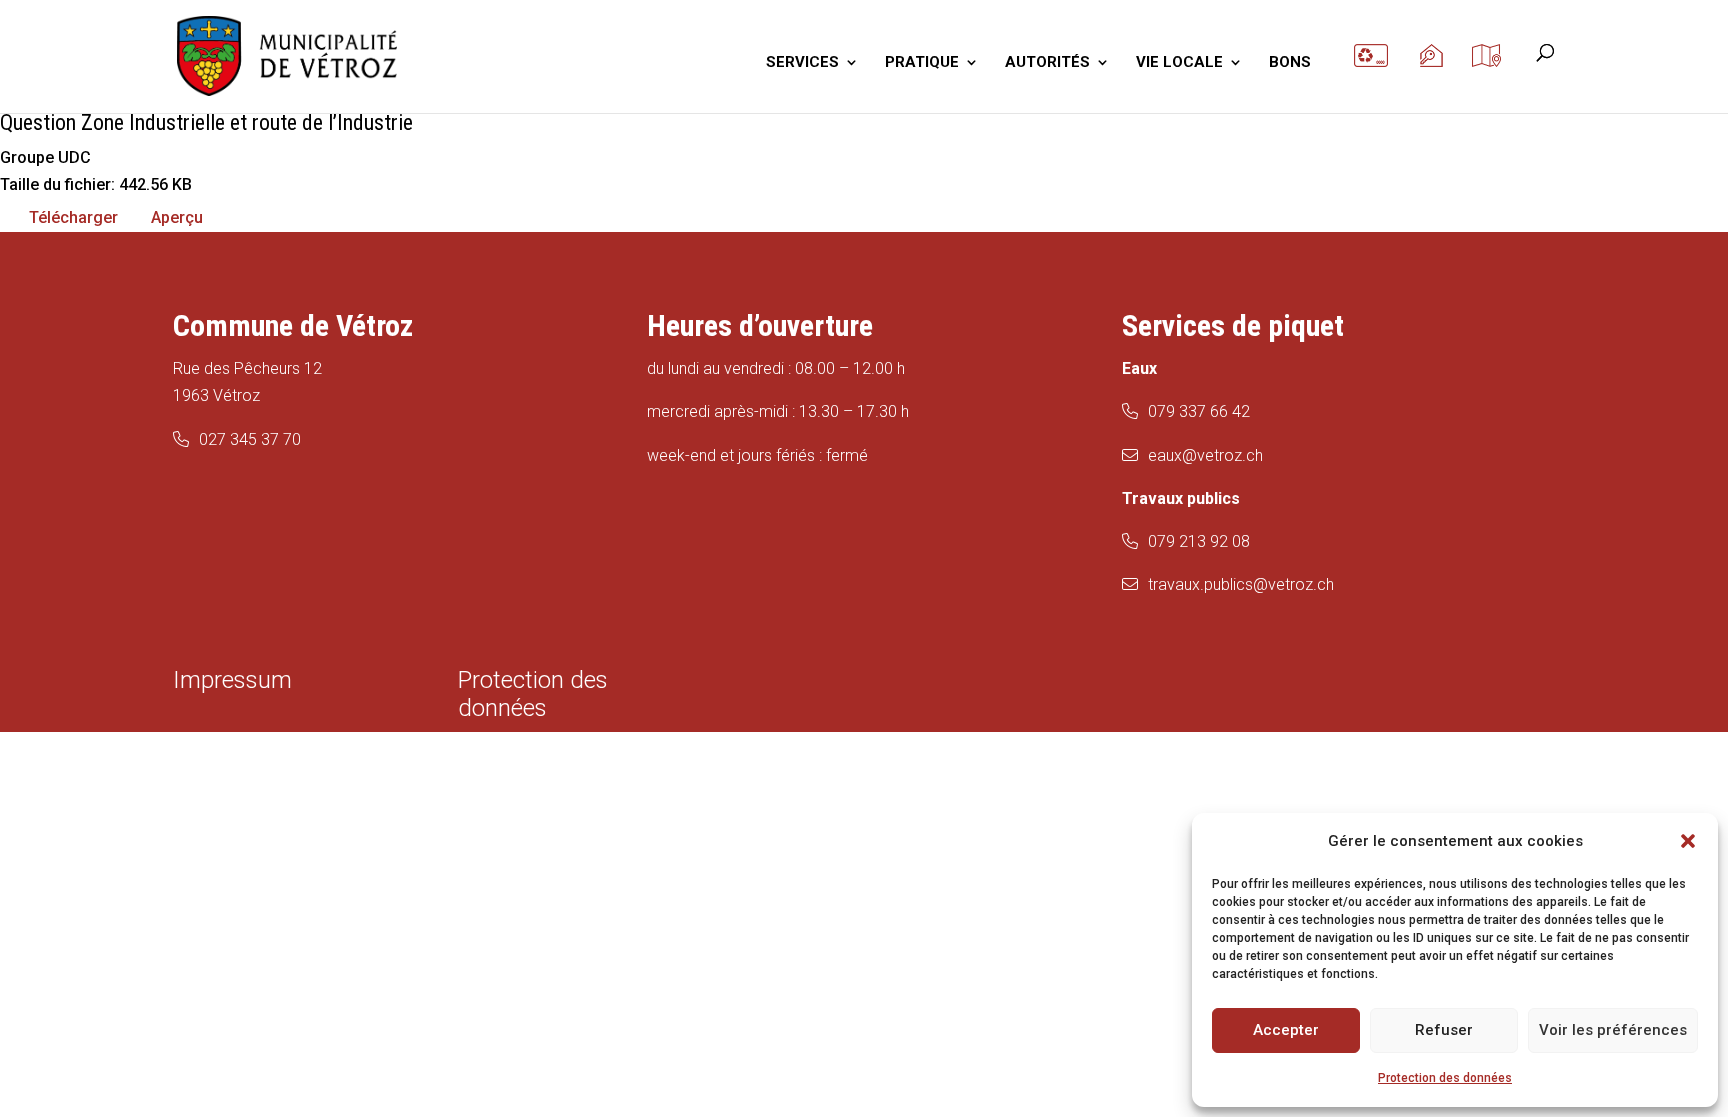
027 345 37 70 (250, 439)
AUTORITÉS (1047, 63)
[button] (1688, 841)
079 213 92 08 (1199, 541)
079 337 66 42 (1199, 411)
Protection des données (1445, 1078)
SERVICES (802, 63)
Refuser (1444, 1030)
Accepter (1286, 1030)
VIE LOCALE (1179, 63)
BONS (1290, 63)
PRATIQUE (922, 63)
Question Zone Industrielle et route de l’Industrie (206, 122)
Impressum (232, 680)
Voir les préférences (1613, 1030)
